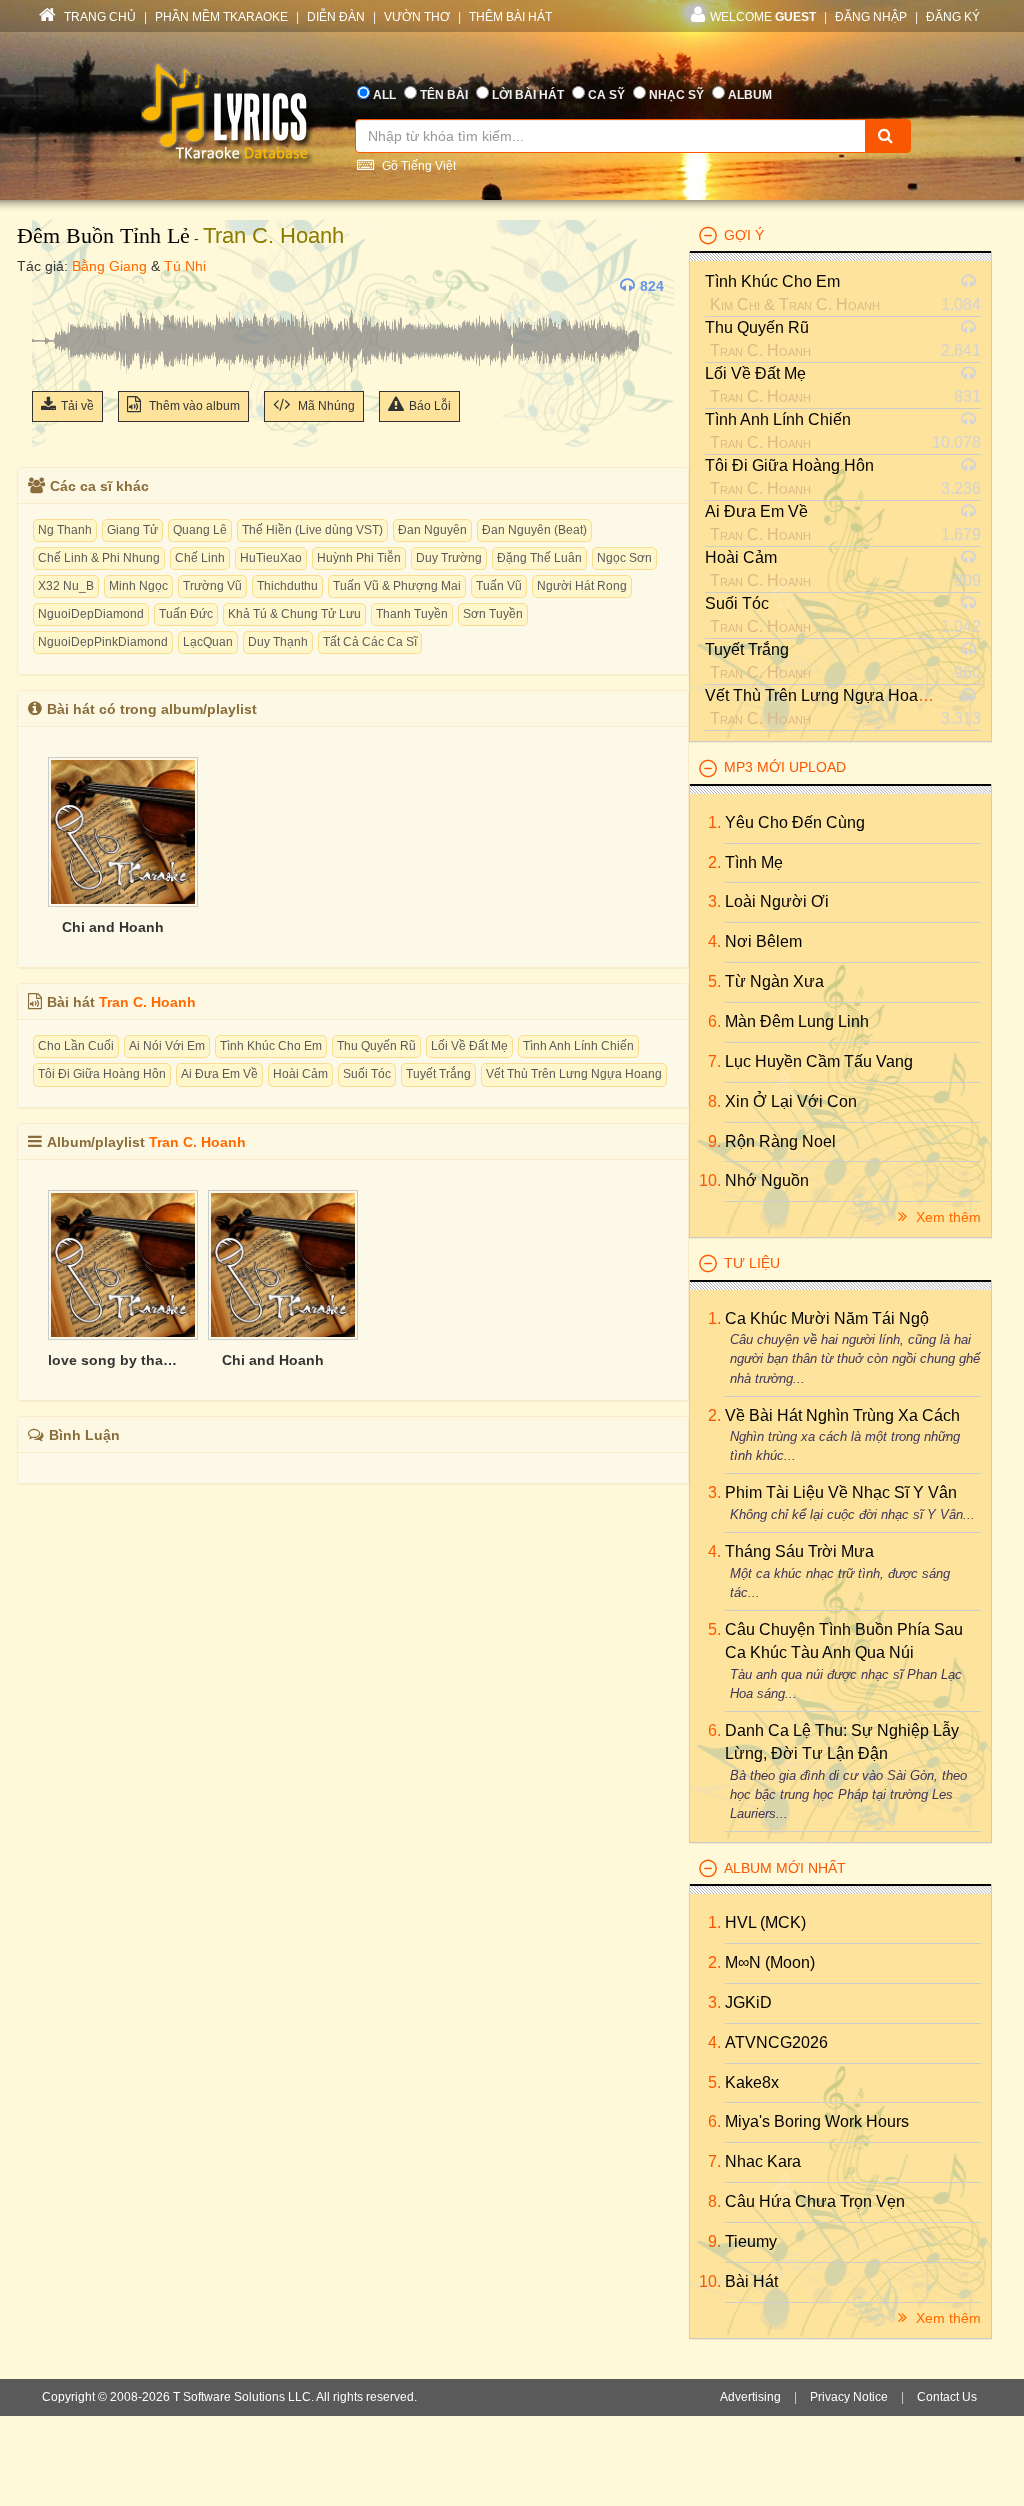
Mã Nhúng (325, 406)
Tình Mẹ (754, 862)
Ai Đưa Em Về (219, 1074)
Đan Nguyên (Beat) (534, 530)
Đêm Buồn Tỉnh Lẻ (103, 235)
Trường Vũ (212, 586)
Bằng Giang (109, 266)
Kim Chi (735, 304)
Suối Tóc (367, 1074)
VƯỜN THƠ (417, 17)
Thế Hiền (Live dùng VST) (312, 530)
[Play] (52, 286)
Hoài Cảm (300, 1074)
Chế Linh (200, 558)
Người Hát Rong (582, 586)
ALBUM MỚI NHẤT (785, 1868)
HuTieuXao (271, 558)
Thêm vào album (193, 406)
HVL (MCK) (765, 1922)
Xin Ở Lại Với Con (791, 1101)
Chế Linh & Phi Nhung (99, 558)
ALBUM (750, 95)
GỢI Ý (744, 235)
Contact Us (947, 2397)
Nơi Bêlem (763, 941)
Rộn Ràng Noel (780, 1141)
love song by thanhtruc (113, 1360)
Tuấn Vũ (499, 586)
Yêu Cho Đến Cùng (795, 822)
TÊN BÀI (444, 95)
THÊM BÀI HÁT (510, 17)
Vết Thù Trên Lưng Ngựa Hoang (574, 1074)
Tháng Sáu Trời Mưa (799, 1551)
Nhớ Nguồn (767, 1180)
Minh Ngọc (138, 586)
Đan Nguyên (432, 530)
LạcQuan (208, 642)
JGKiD (748, 2002)
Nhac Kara (763, 2161)
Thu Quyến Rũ (376, 1046)
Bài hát (751, 2281)
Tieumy (751, 2241)
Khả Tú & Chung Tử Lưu (294, 614)
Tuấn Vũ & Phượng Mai (397, 586)
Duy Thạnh (278, 642)
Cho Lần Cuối (76, 1046)
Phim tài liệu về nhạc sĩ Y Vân (841, 1492)
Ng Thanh (65, 530)
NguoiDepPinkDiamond (103, 642)
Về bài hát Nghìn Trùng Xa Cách (842, 1415)
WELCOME (763, 17)
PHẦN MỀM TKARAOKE (221, 17)
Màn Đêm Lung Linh (797, 1021)
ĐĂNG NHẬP (871, 17)
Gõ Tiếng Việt (417, 166)
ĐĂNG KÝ (953, 17)
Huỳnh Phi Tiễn (359, 558)
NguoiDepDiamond (91, 614)
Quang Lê (200, 530)
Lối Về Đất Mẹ (469, 1046)
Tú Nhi (185, 266)
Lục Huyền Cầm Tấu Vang (819, 1061)
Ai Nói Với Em (167, 1046)
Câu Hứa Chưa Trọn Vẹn (815, 2201)
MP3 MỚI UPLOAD (785, 767)
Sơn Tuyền (493, 614)
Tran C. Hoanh (273, 235)
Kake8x (752, 2082)
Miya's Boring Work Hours (817, 2121)
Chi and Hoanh (113, 927)
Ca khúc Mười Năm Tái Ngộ (827, 1318)
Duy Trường (449, 558)
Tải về (77, 406)
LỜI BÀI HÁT (528, 95)
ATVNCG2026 (776, 2042)
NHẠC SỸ (676, 95)
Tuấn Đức (186, 614)
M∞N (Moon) (770, 1962)
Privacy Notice (849, 2397)
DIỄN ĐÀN (336, 17)
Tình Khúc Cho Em (271, 1046)
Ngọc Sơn (624, 558)
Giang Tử (132, 530)
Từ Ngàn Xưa (774, 981)
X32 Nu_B (66, 586)
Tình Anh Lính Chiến (578, 1046)
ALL (384, 95)
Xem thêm (946, 1217)
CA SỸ (606, 95)
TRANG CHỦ (98, 17)
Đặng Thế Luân (539, 558)
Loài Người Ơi (777, 901)
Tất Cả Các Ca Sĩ (370, 642)
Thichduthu (287, 586)
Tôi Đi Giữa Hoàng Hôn (102, 1074)
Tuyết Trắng (438, 1074)
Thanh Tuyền (412, 614)
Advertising (750, 2397)
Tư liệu (752, 1263)
